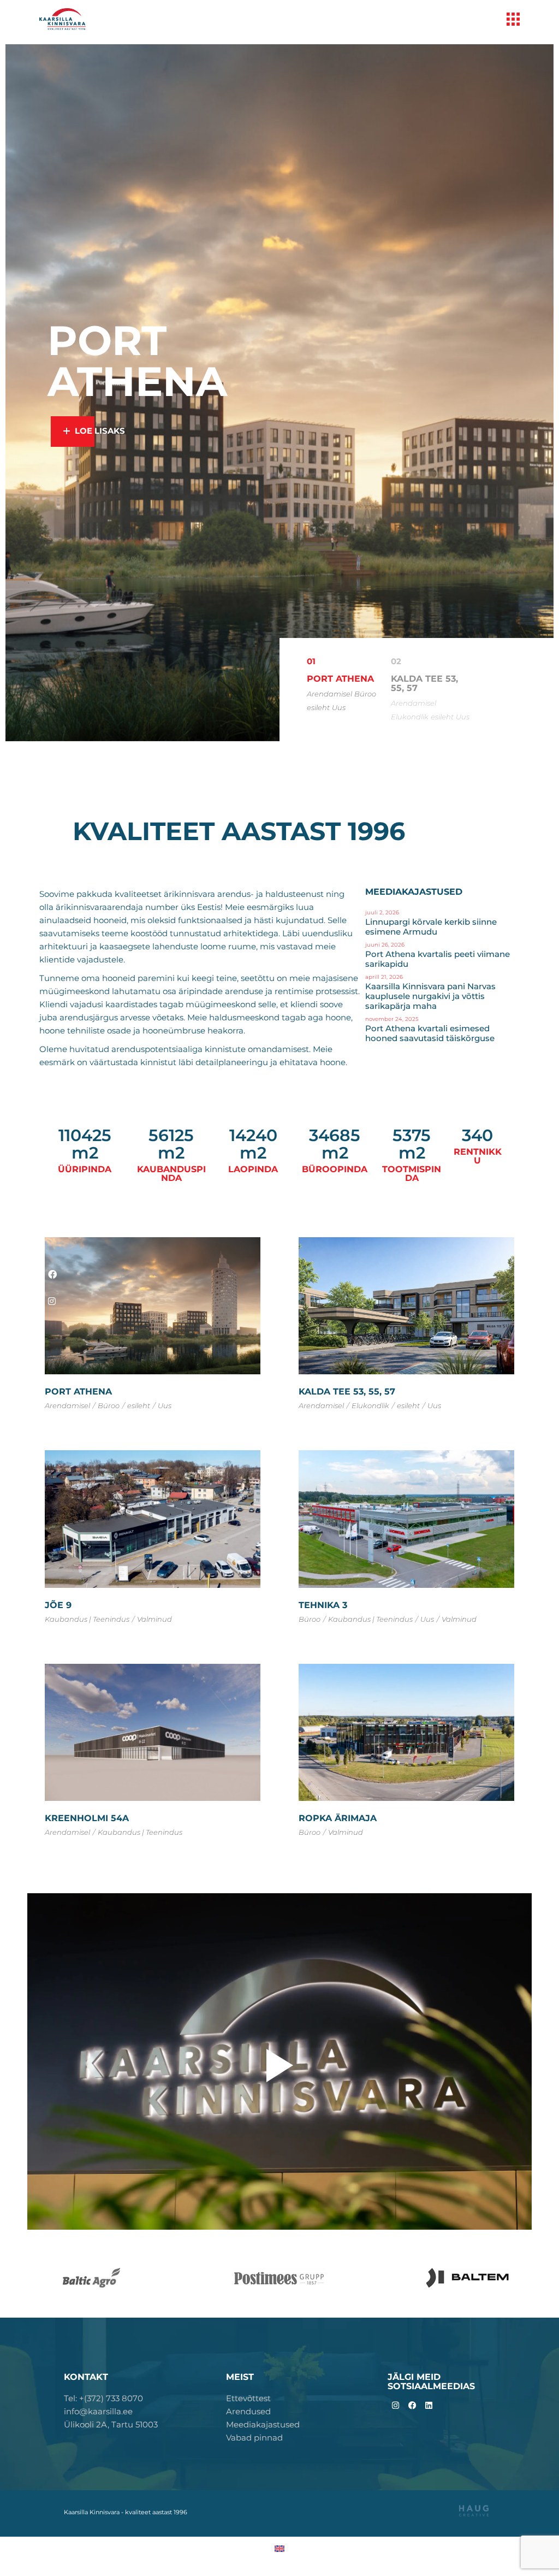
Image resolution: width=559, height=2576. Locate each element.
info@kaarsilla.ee (98, 2411)
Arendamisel (329, 694)
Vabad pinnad (254, 2438)
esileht (318, 707)
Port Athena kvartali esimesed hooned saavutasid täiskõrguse (430, 1033)
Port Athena (78, 1392)
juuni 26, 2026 (385, 945)
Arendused (248, 2411)
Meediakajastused (263, 2424)
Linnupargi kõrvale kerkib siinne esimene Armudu (431, 927)
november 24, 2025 (392, 1019)
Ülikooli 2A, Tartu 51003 (111, 2424)
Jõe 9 (58, 1605)
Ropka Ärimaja (338, 1818)
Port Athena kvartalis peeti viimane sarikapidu (438, 959)
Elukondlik (410, 717)
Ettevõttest (248, 2398)
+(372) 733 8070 (111, 2398)
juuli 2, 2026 (382, 912)
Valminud (154, 1619)
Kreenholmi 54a (87, 1818)
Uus (339, 707)
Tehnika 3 (323, 1605)
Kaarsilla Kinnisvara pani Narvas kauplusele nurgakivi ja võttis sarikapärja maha (430, 996)
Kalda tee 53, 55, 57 (347, 1392)
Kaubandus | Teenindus (87, 1619)
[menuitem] (279, 2548)
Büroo (365, 694)
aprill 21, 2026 (384, 977)
